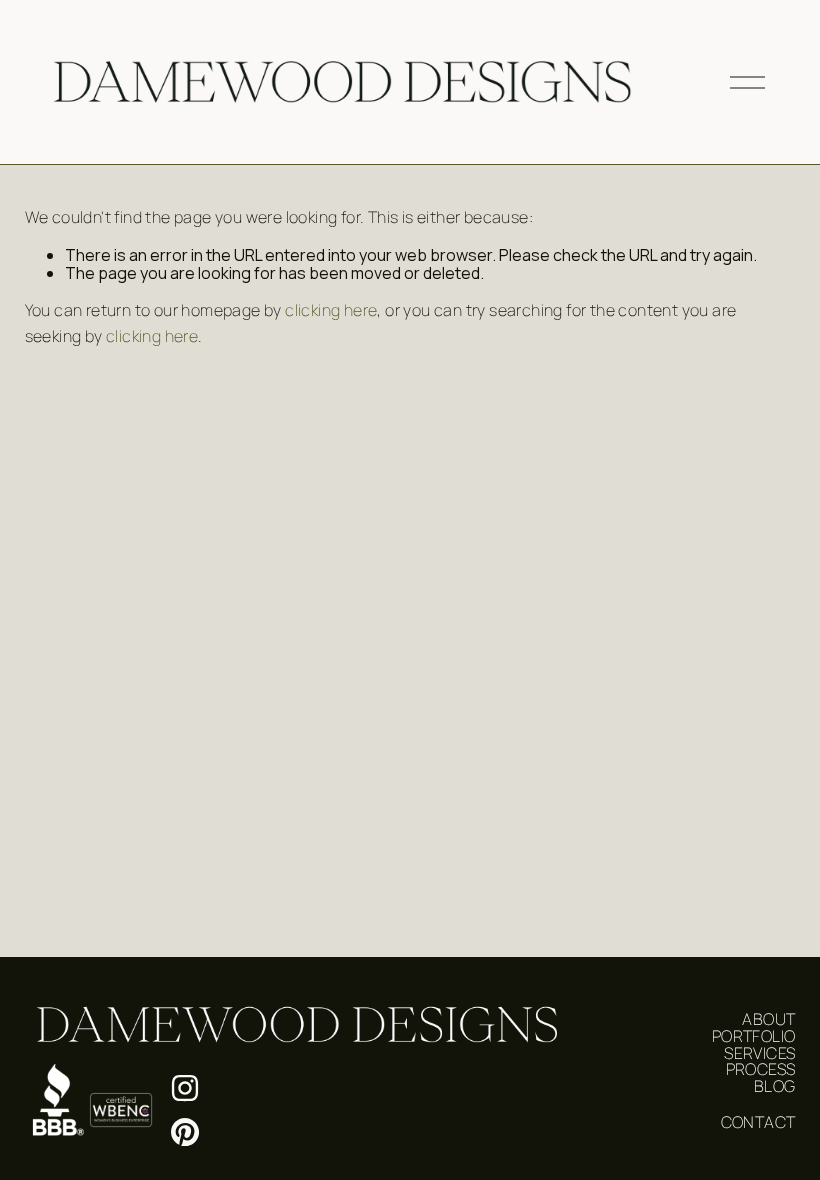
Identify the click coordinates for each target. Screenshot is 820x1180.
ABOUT (768, 1019)
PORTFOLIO (754, 1036)
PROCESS (761, 1069)
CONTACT (758, 1122)
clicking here (331, 310)
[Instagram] (185, 1088)
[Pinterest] (185, 1132)
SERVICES (759, 1053)
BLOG (775, 1086)
